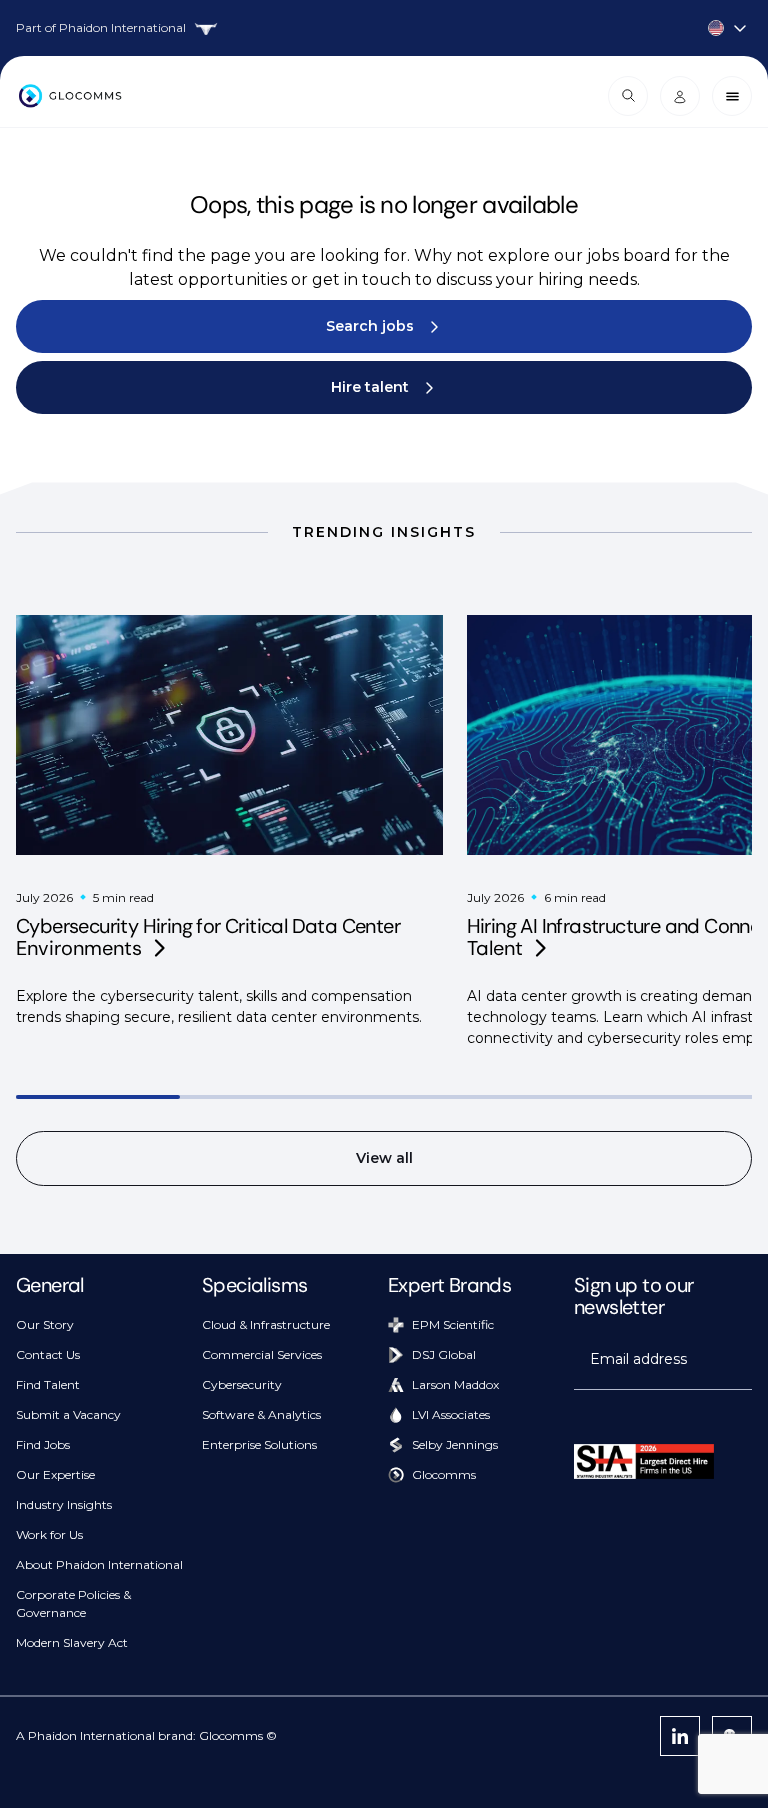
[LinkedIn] (680, 1736)
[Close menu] (732, 96)
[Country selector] (384, 28)
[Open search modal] (628, 96)
